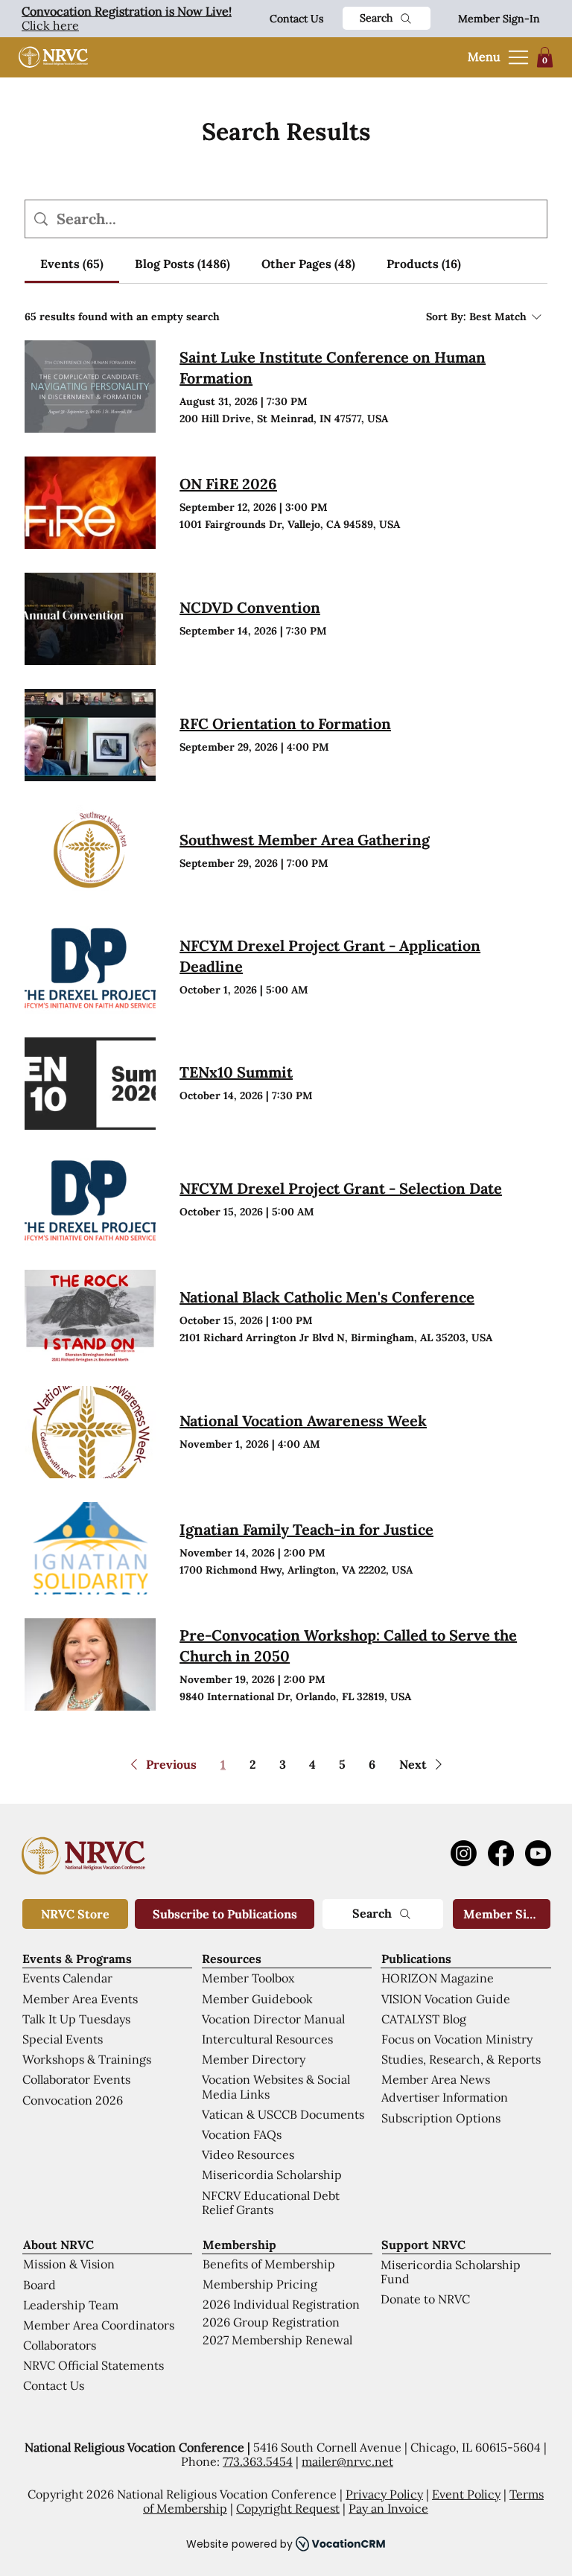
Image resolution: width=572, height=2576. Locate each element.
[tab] (72, 264)
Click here (127, 18)
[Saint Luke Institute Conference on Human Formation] (90, 387)
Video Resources (248, 2154)
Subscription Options (441, 2118)
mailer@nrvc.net (347, 2461)
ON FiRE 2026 (228, 484)
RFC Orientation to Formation (285, 723)
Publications (416, 1959)
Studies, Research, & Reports (461, 2059)
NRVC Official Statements (93, 2365)
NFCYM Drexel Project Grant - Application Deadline (330, 956)
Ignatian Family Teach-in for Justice (306, 1529)
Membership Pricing (260, 2284)
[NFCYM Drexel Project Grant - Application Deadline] (90, 967)
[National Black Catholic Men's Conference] (90, 1316)
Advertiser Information (445, 2097)
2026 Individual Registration (281, 2304)
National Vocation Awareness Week (303, 1421)
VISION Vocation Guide (446, 1999)
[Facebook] (501, 1853)
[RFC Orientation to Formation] (90, 735)
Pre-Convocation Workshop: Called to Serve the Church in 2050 (348, 1645)
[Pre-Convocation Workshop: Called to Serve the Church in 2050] (90, 1664)
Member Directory (254, 2059)
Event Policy (466, 2494)
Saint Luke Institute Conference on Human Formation (333, 368)
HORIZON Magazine (438, 1978)
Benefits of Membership (269, 2264)
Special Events (63, 2039)
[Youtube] (538, 1853)
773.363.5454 (258, 2461)
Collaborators (60, 2345)
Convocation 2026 (73, 2100)
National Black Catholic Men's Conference (327, 1297)
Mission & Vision (69, 2264)
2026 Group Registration (271, 2322)
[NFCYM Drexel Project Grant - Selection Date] (90, 1200)
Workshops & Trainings (87, 2059)
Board (39, 2285)
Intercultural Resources (267, 2039)
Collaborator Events (76, 2079)
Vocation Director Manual (273, 2019)
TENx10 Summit (236, 1072)
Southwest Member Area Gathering (305, 840)
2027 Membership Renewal (277, 2340)
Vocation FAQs (242, 2134)
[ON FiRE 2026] (90, 503)
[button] (545, 57)
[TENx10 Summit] (90, 1084)
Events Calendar (67, 1978)
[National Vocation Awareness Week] (90, 1432)
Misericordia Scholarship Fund (451, 2272)
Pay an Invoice (388, 2508)
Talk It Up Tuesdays (76, 2019)
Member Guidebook (257, 1999)
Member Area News (436, 2079)
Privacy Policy (384, 2494)
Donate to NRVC (425, 2299)
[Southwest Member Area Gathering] (90, 851)
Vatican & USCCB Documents (283, 2114)
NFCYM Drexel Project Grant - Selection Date (341, 1188)
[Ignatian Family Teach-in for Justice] (90, 1548)
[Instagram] (464, 1853)
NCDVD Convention (250, 607)
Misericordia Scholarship (272, 2175)
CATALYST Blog (424, 2019)
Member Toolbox (248, 1978)
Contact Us (296, 19)
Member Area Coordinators (99, 2325)
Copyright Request (288, 2508)
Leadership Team (71, 2305)
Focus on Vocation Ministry (457, 2039)
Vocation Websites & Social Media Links (276, 2086)
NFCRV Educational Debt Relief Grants (271, 2203)
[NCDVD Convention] (90, 619)
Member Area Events (80, 1999)
